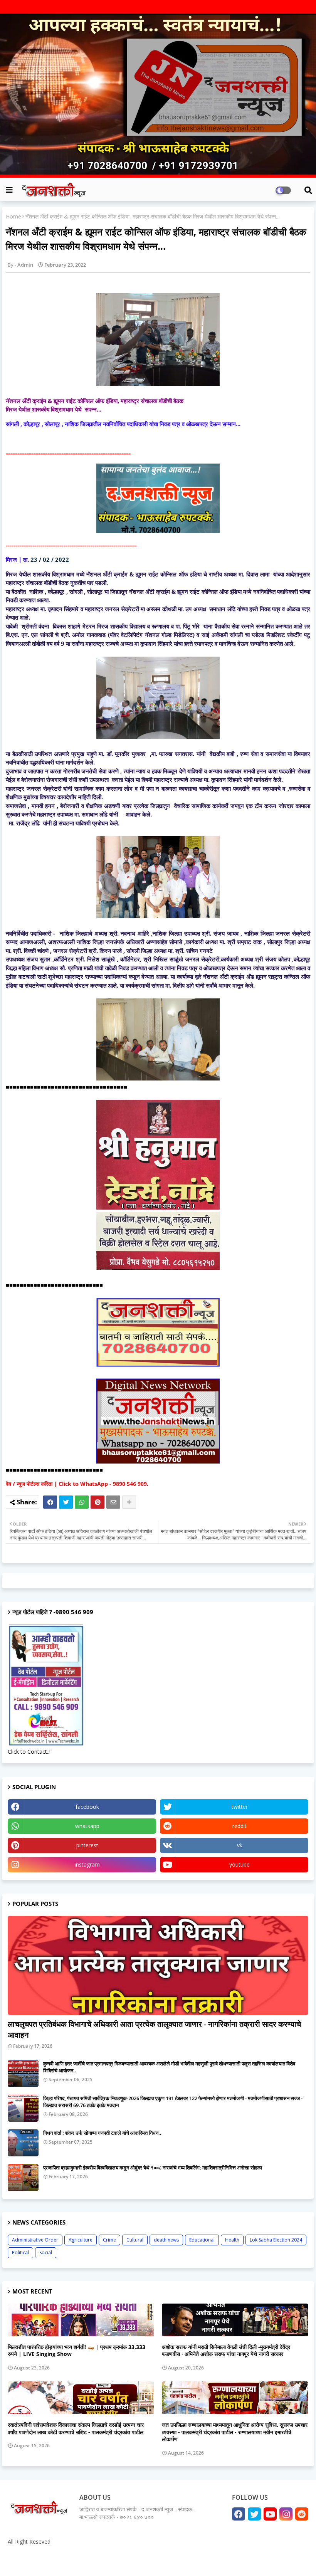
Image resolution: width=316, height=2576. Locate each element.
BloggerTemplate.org (155, 2560)
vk (240, 1845)
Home (13, 216)
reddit (240, 1826)
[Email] (113, 1502)
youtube (240, 1864)
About (230, 2560)
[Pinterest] (97, 1502)
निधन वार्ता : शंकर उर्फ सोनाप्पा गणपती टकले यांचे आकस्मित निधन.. (102, 2133)
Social (46, 2253)
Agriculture (81, 2240)
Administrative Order (35, 2240)
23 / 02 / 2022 (50, 560)
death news (166, 2240)
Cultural (135, 2240)
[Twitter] (66, 1502)
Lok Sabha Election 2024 (276, 2240)
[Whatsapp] (82, 1502)
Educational (202, 2240)
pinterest (87, 1845)
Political (20, 2253)
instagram (87, 1864)
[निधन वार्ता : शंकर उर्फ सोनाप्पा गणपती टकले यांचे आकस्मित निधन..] (23, 2143)
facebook (87, 1807)
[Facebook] (50, 1502)
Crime (109, 2240)
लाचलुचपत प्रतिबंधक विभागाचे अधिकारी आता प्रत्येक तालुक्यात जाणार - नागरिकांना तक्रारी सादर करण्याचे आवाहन (154, 2029)
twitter (240, 1807)
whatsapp (87, 1826)
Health (232, 2240)
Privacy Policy (289, 2560)
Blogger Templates (62, 2560)
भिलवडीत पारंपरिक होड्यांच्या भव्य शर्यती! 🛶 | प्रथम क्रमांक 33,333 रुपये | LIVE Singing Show (76, 2351)
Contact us (255, 2560)
